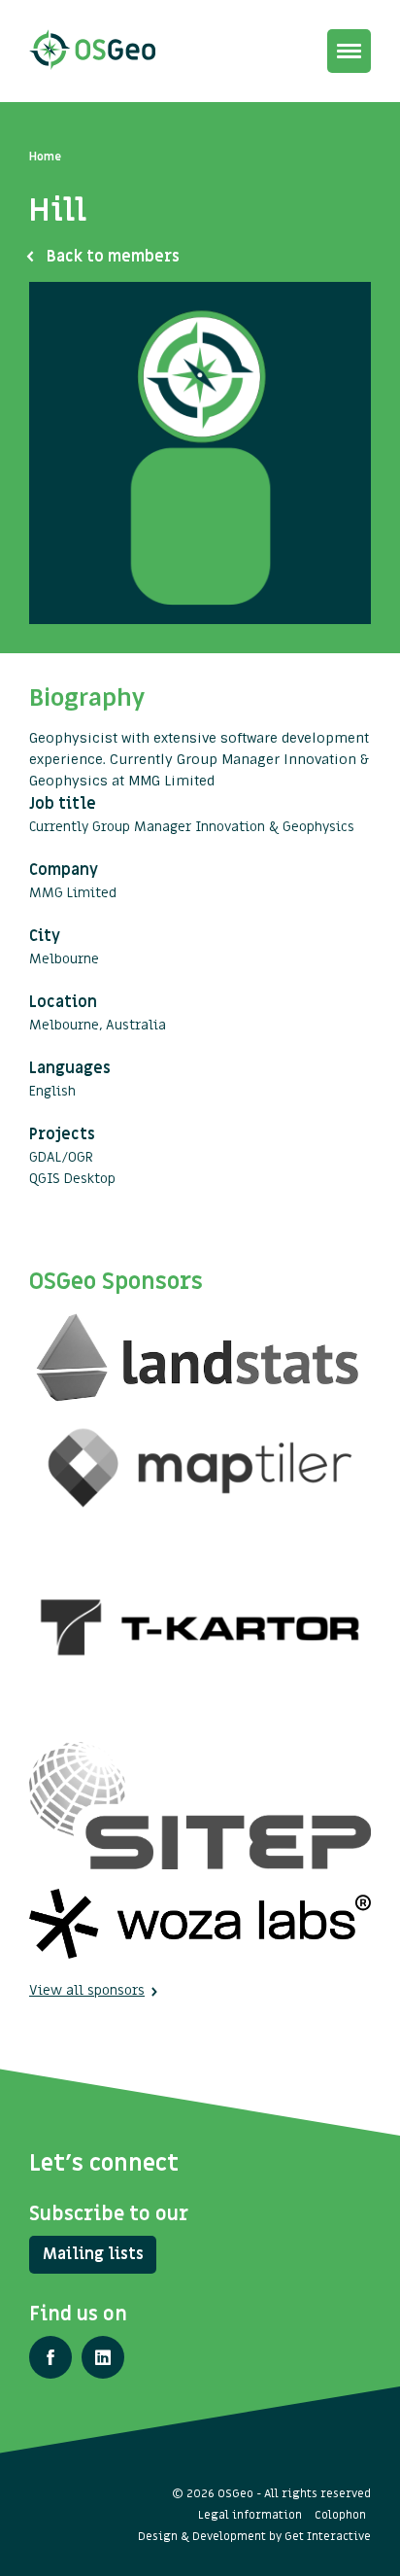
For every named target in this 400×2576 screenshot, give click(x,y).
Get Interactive (328, 2536)
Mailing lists (93, 2254)
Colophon (340, 2515)
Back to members (113, 257)
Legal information (250, 2515)
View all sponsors (87, 1990)
